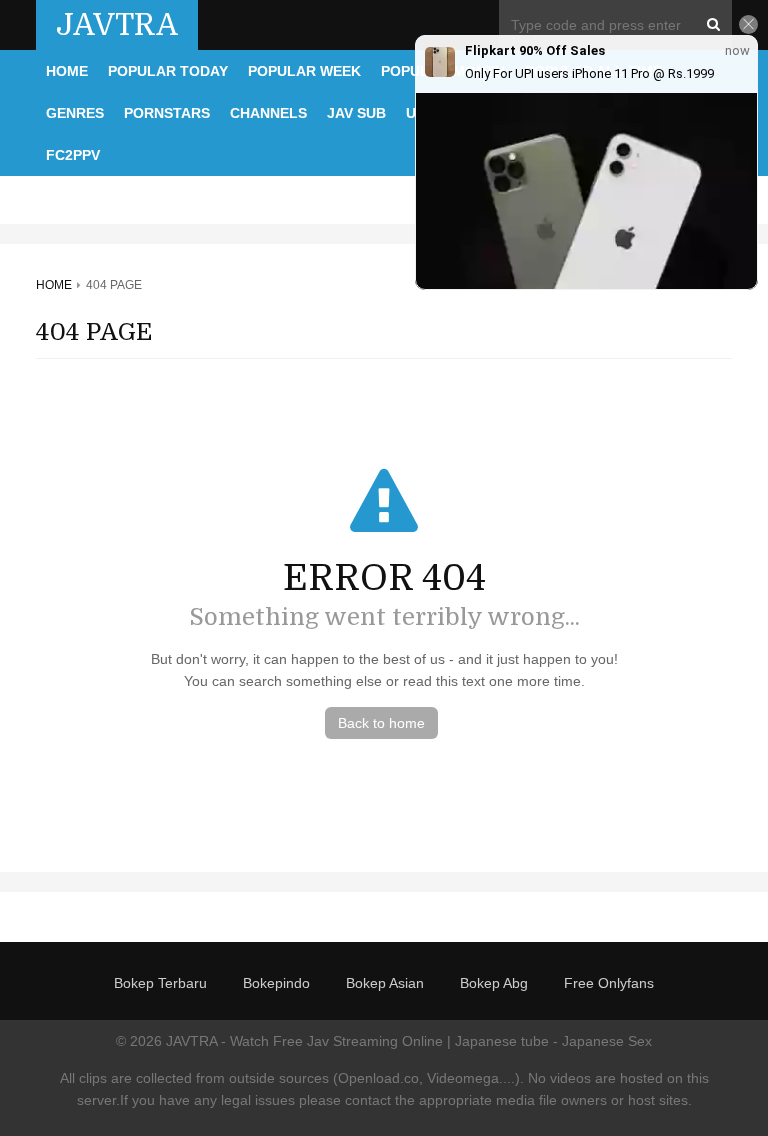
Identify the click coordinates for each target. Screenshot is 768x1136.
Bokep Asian (385, 983)
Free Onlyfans (609, 983)
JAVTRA (117, 25)
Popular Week (304, 71)
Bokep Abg (494, 983)
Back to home (381, 723)
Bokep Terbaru (160, 983)
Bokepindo (276, 983)
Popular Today (168, 71)
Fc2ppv (73, 155)
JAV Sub (356, 113)
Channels (268, 113)
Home (67, 71)
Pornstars (167, 113)
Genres (75, 113)
